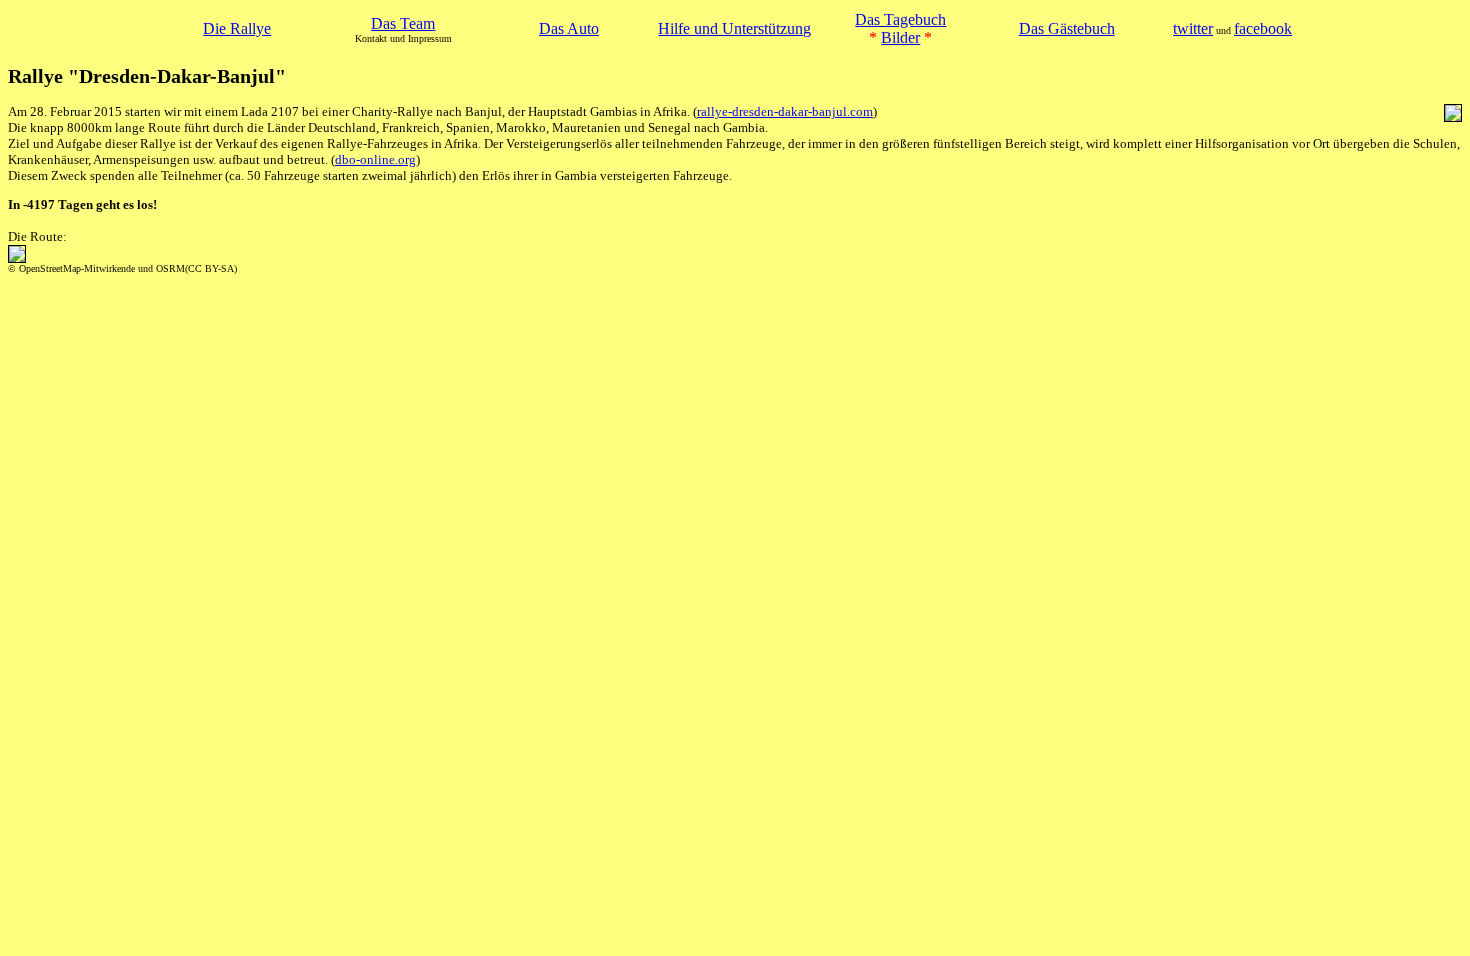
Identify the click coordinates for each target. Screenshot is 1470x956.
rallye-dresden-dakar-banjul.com (785, 111)
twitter (1193, 28)
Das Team (403, 23)
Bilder (900, 37)
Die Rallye (237, 28)
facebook (1263, 28)
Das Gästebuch (1067, 28)
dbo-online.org (375, 159)
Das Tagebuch (900, 19)
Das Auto (569, 28)
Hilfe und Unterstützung (734, 28)
